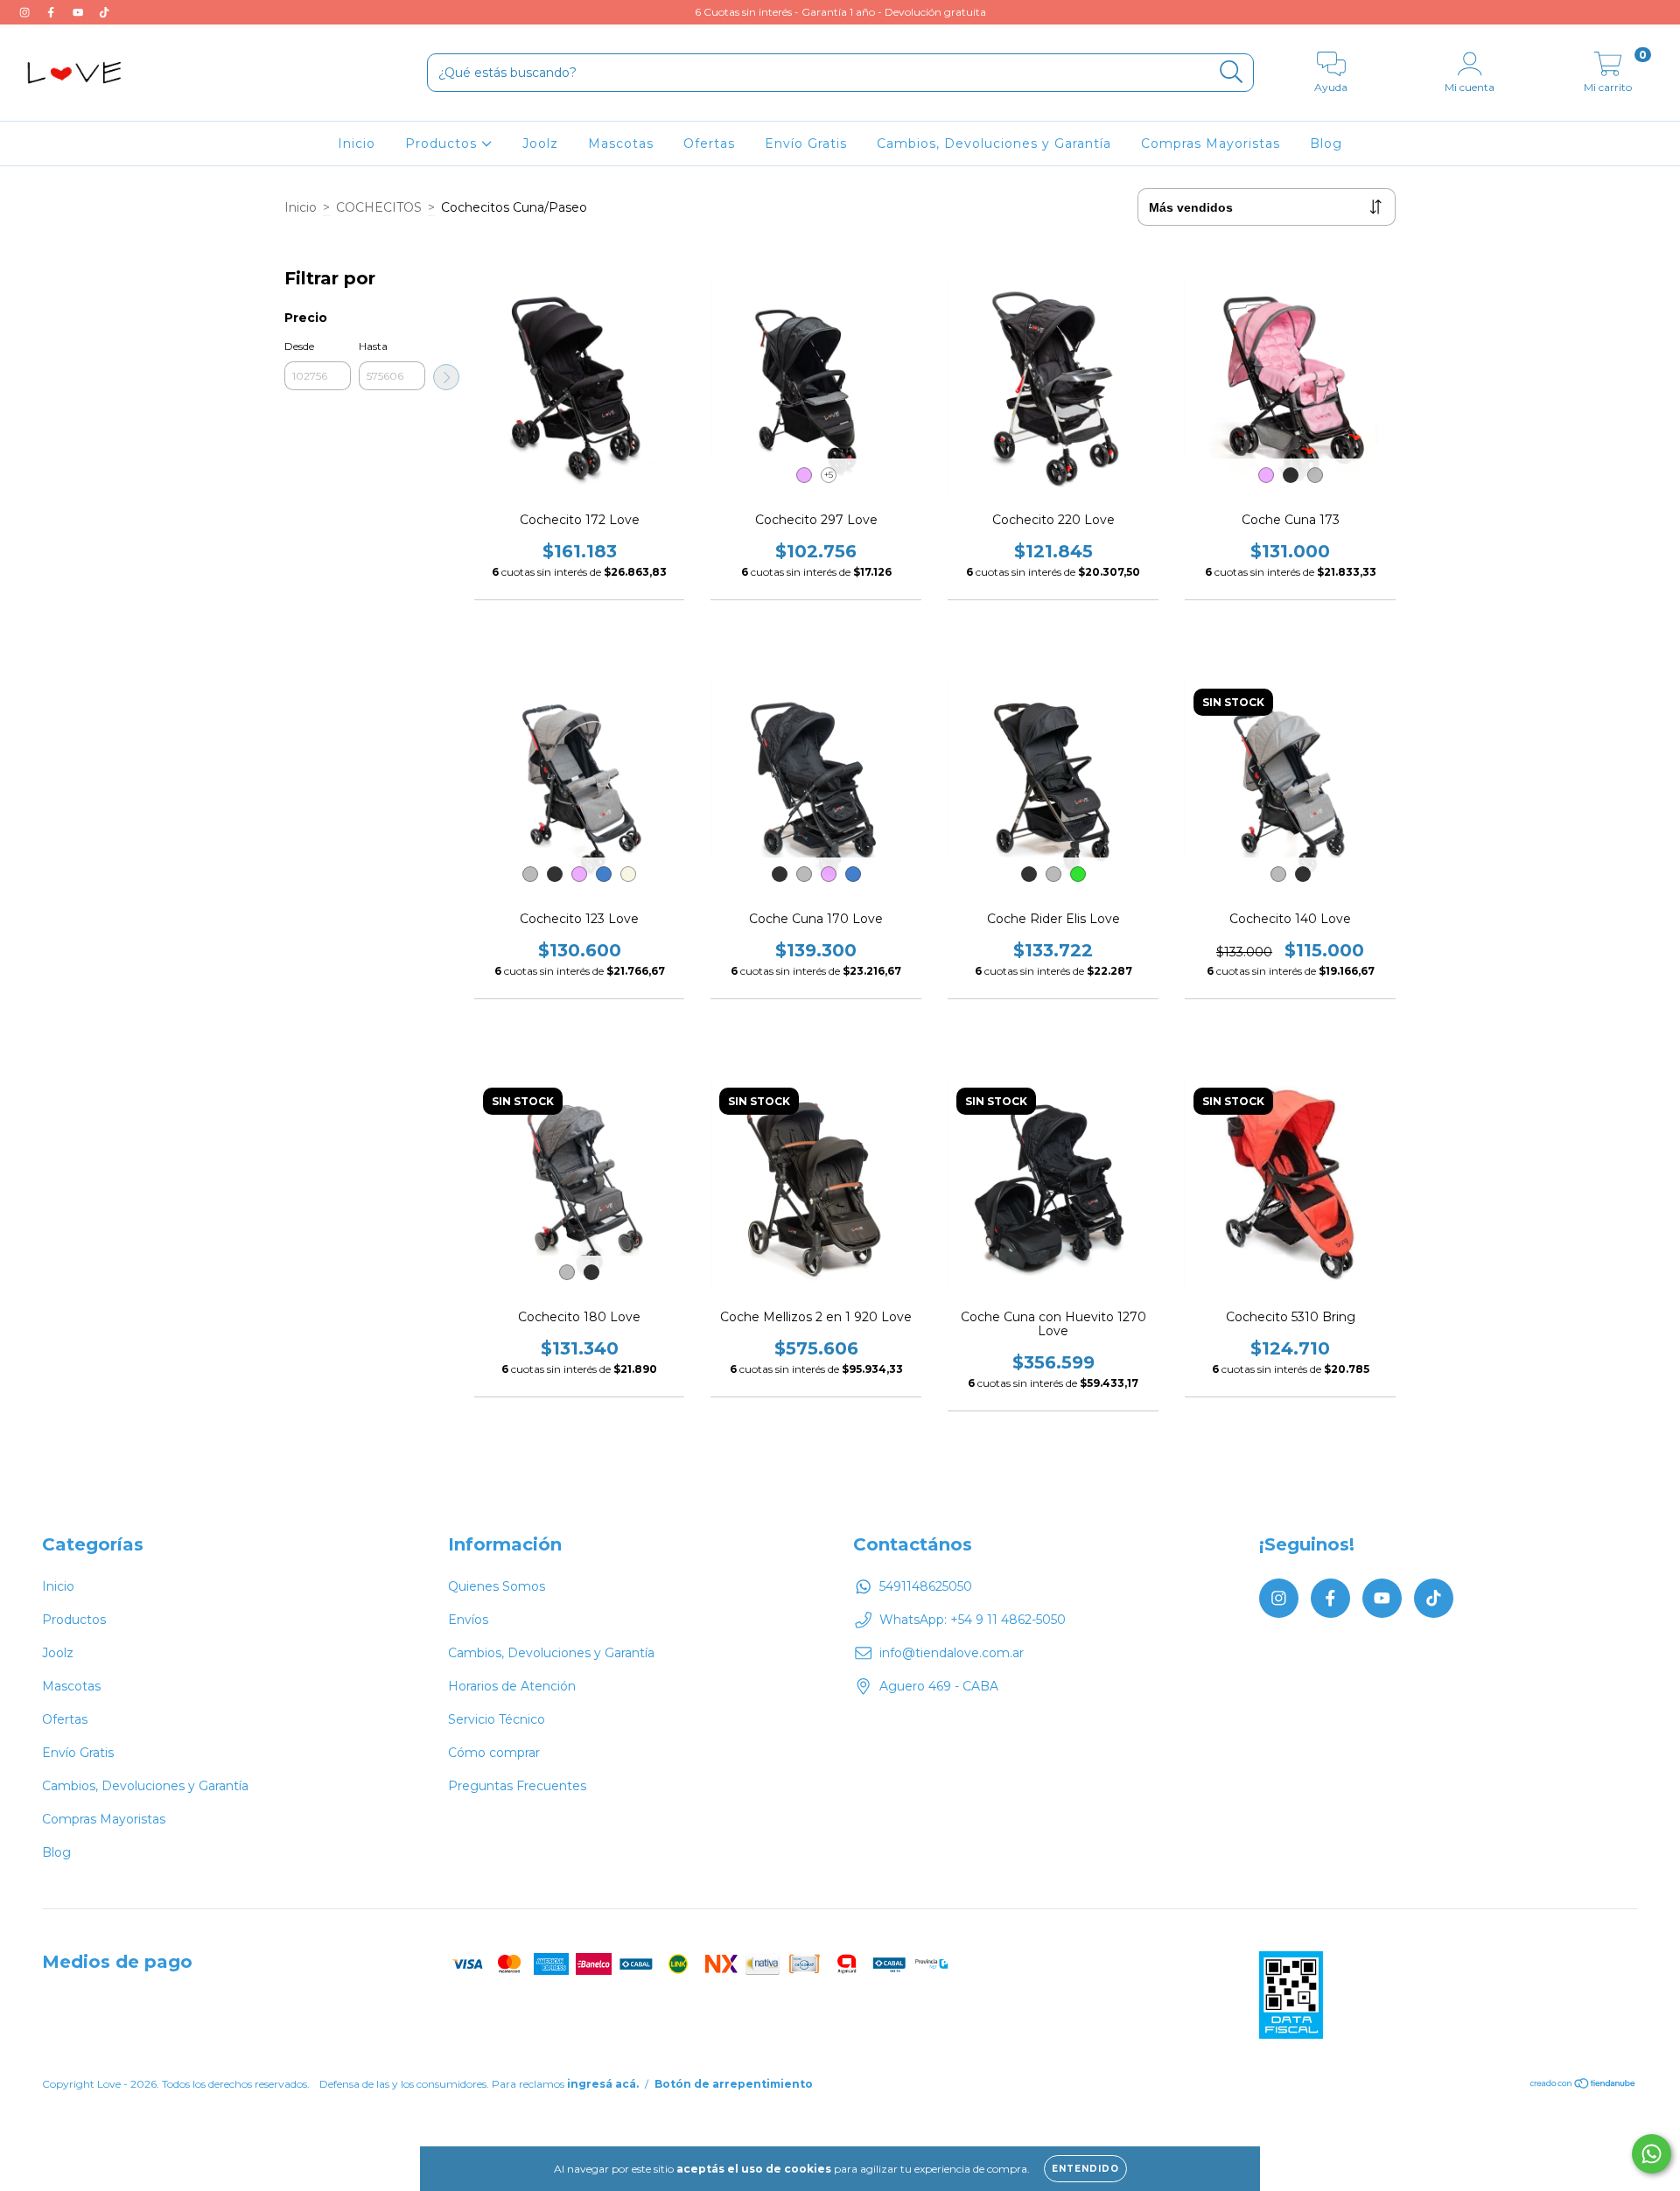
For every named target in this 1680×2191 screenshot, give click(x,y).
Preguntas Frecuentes (517, 1786)
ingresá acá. (603, 2084)
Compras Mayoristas (1211, 143)
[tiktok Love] (104, 12)
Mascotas (621, 143)
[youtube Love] (80, 12)
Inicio (357, 143)
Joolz (540, 143)
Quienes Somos (497, 1586)
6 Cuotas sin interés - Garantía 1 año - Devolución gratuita (840, 12)
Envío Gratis (806, 143)
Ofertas (709, 143)
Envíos (468, 1620)
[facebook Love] (52, 12)
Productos (443, 143)
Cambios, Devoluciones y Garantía (994, 143)
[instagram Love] (26, 12)
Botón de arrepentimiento (734, 2084)
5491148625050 (926, 1586)
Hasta (373, 346)
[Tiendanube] (1583, 2086)
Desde (299, 346)
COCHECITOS (379, 207)
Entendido (1085, 2169)
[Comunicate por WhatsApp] (1652, 2154)
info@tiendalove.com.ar (952, 1653)
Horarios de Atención (512, 1686)
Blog (1326, 143)
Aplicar (446, 377)
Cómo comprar (494, 1753)
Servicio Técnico (497, 1719)
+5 (829, 475)
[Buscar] (1232, 72)
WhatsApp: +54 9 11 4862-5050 (973, 1620)
